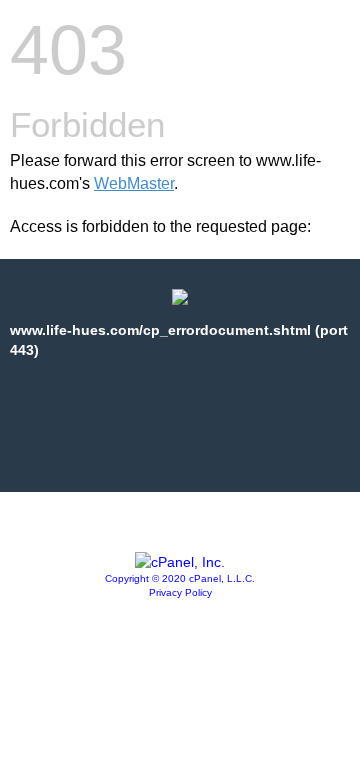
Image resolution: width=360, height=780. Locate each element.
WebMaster (134, 183)
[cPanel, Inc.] (180, 562)
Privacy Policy (180, 592)
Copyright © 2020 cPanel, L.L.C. (180, 578)
